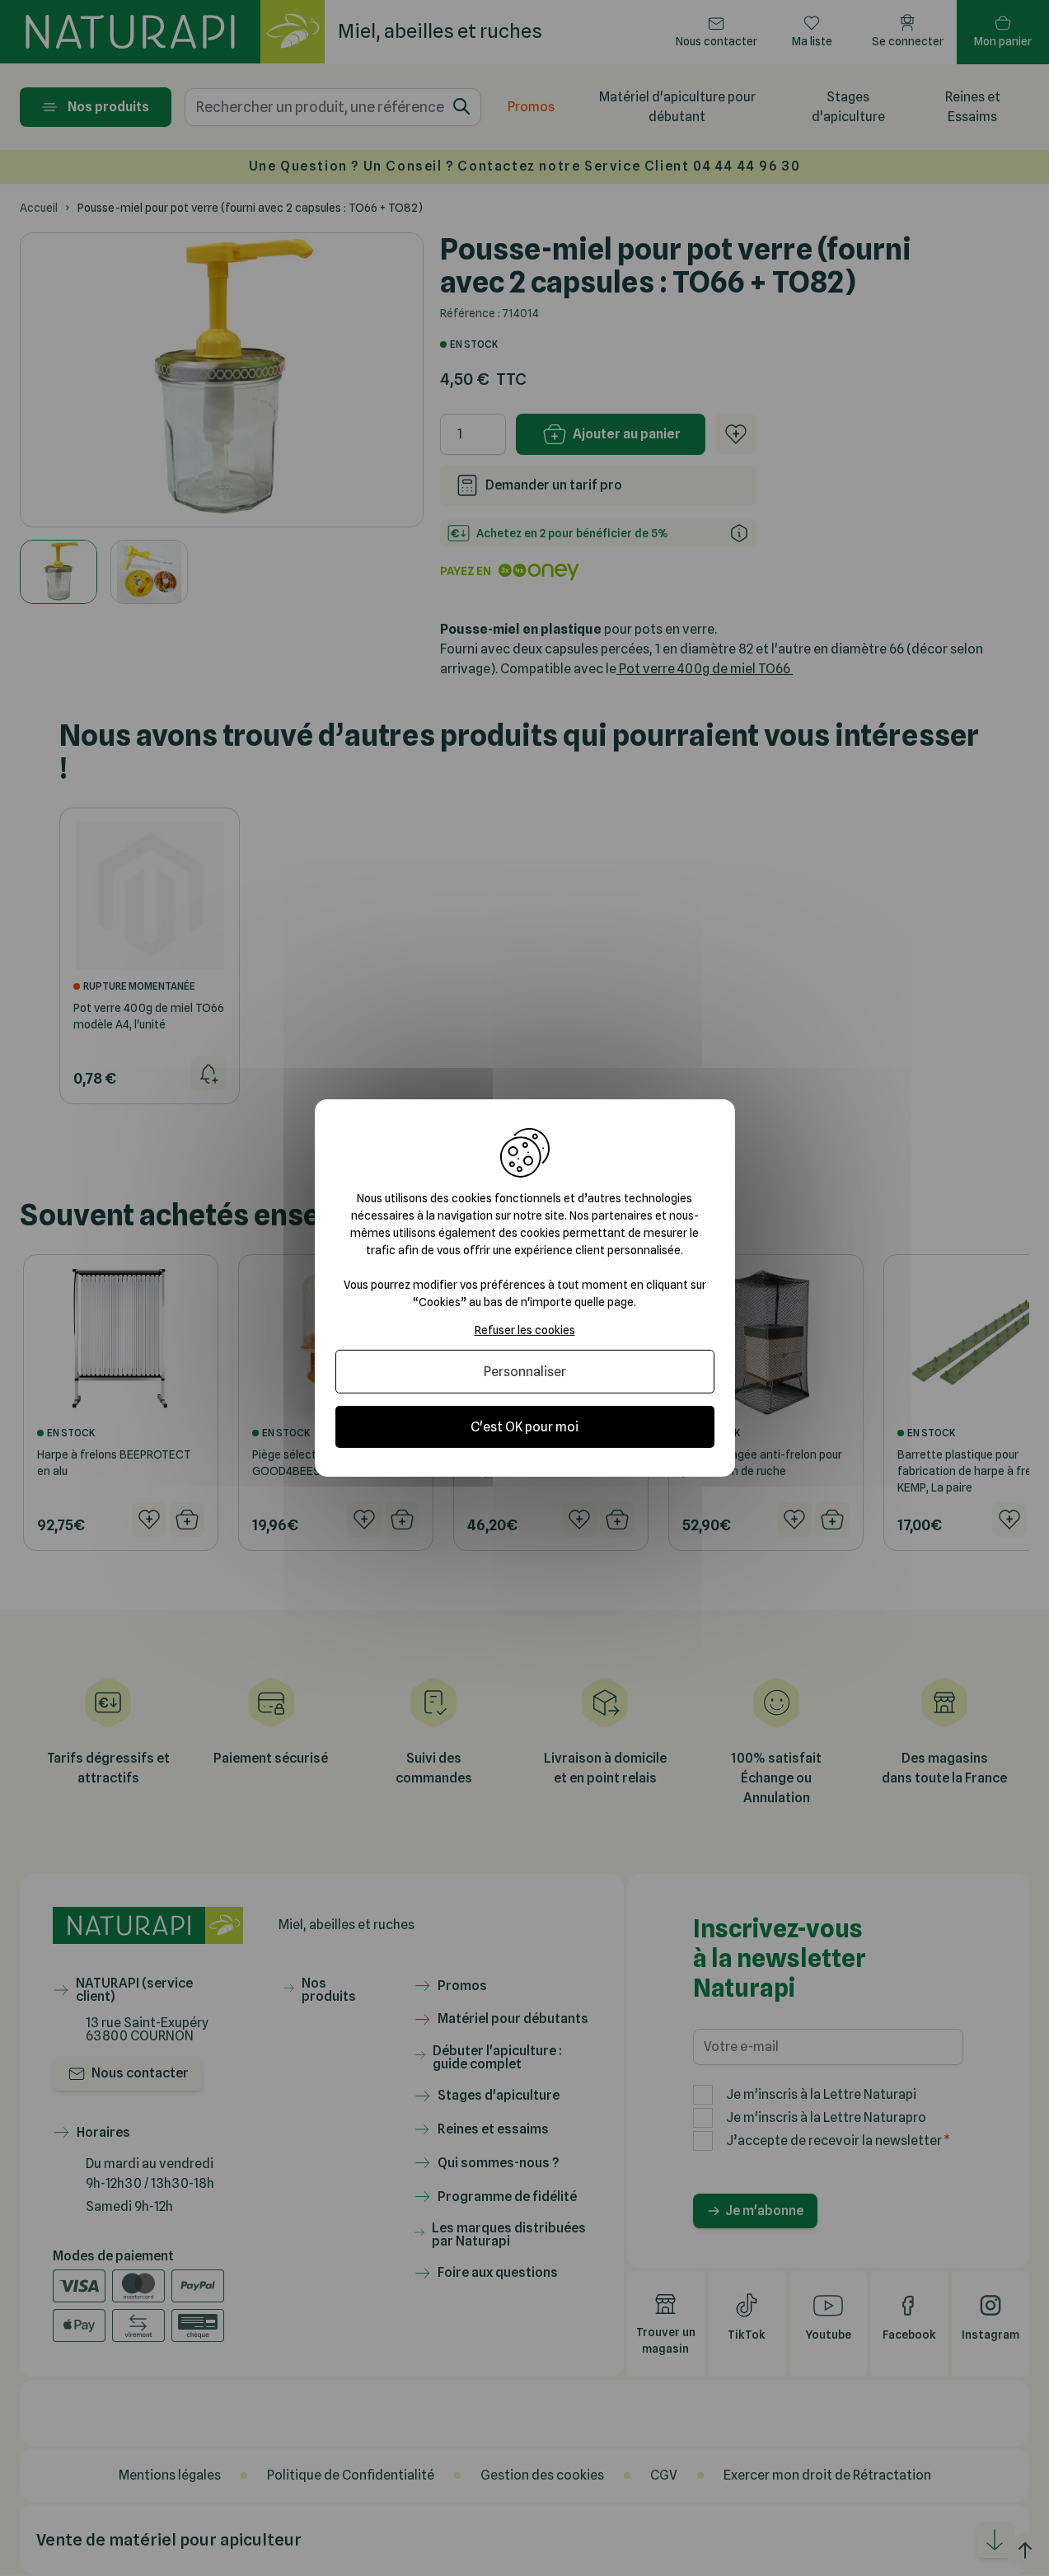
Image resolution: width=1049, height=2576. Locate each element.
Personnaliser (525, 1372)
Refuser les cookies (525, 1330)
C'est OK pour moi (524, 1427)
